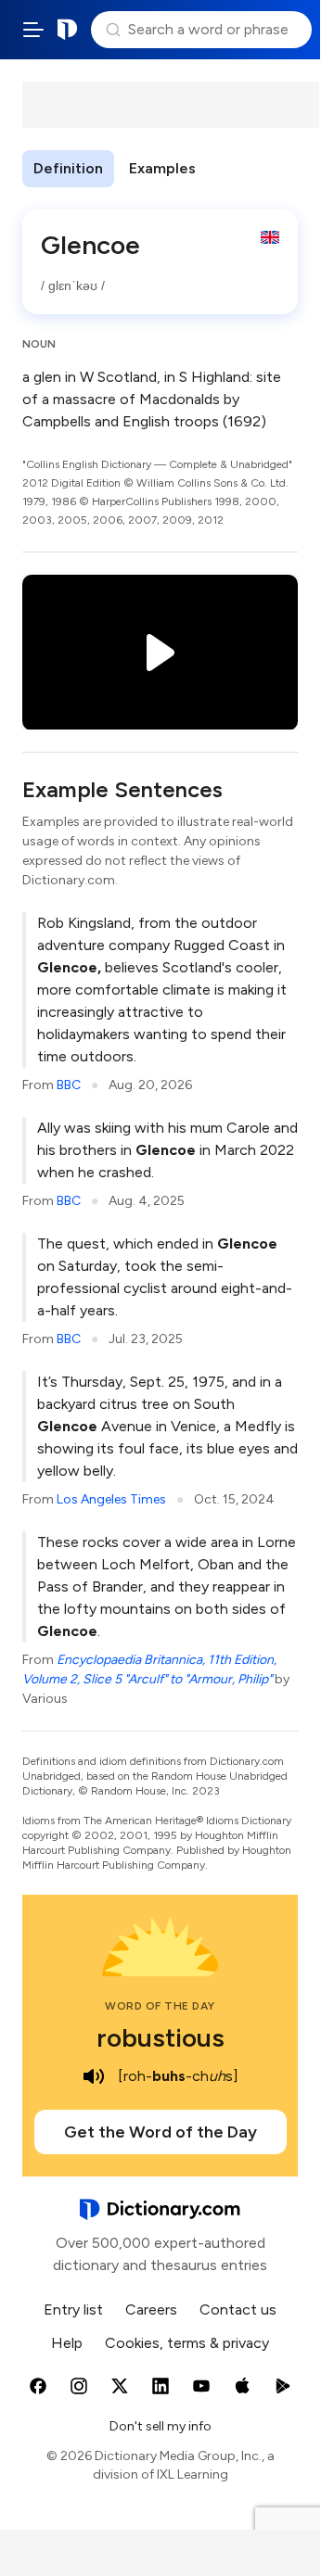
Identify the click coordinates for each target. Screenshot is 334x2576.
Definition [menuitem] (68, 168)
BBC (69, 1085)
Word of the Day (160, 2006)
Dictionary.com (68, 30)
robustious (161, 2037)
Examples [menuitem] (162, 168)
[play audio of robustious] (94, 2076)
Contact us (238, 2310)
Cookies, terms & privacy (187, 2343)
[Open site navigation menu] (33, 30)
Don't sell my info (161, 2426)
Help (67, 2343)
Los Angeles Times (111, 1499)
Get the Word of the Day (161, 2132)
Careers (151, 2310)
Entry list (73, 2310)
